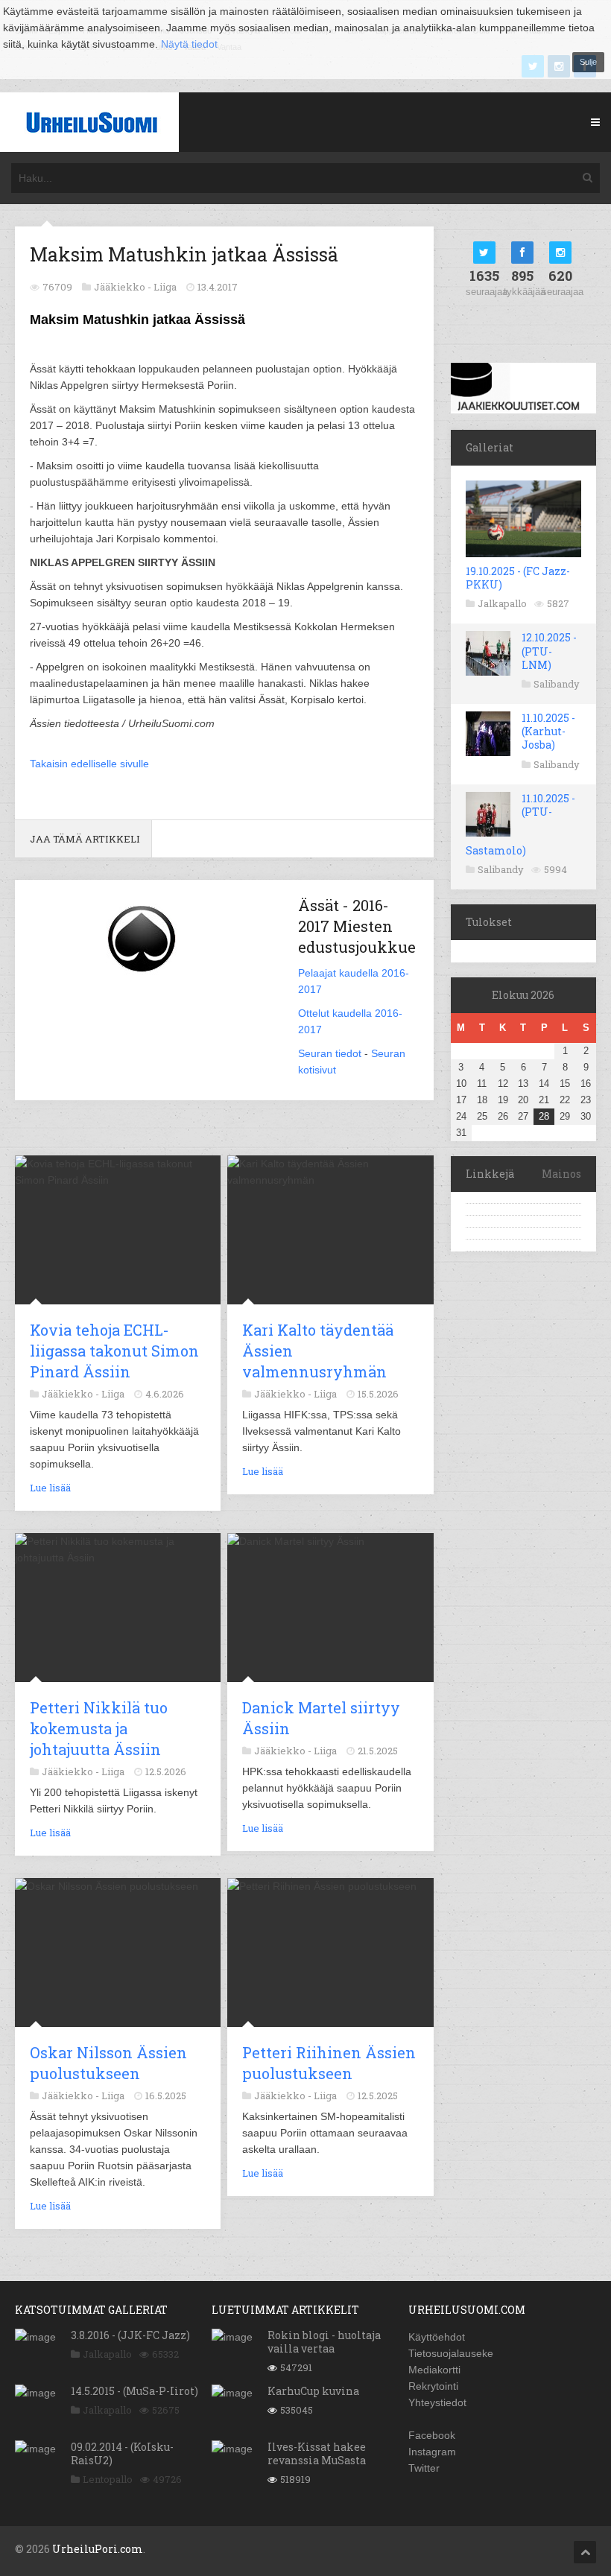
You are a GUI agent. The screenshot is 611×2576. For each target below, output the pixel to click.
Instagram (432, 2452)
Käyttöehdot (437, 2337)
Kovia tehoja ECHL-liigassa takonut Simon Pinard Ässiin (114, 1351)
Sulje (588, 62)
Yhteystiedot (437, 2402)
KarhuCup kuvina (313, 2391)
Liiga (165, 287)
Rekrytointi (433, 2386)
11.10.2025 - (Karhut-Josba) (548, 731)
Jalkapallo (502, 603)
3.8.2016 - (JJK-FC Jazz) (130, 2335)
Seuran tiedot (330, 1053)
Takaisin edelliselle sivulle (89, 764)
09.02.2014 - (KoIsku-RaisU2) (122, 2453)
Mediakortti (434, 2370)
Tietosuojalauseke (451, 2353)
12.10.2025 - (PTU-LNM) (549, 651)
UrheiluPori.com (98, 2549)
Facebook (432, 2435)
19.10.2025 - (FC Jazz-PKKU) (518, 578)
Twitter (424, 2468)
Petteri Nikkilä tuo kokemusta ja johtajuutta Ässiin (99, 1728)
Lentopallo (108, 2479)
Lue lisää (50, 1488)
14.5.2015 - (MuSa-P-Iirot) (134, 2391)
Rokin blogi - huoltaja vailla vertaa (324, 2342)
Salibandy (557, 684)
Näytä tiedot (189, 44)
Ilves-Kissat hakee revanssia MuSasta (317, 2453)
